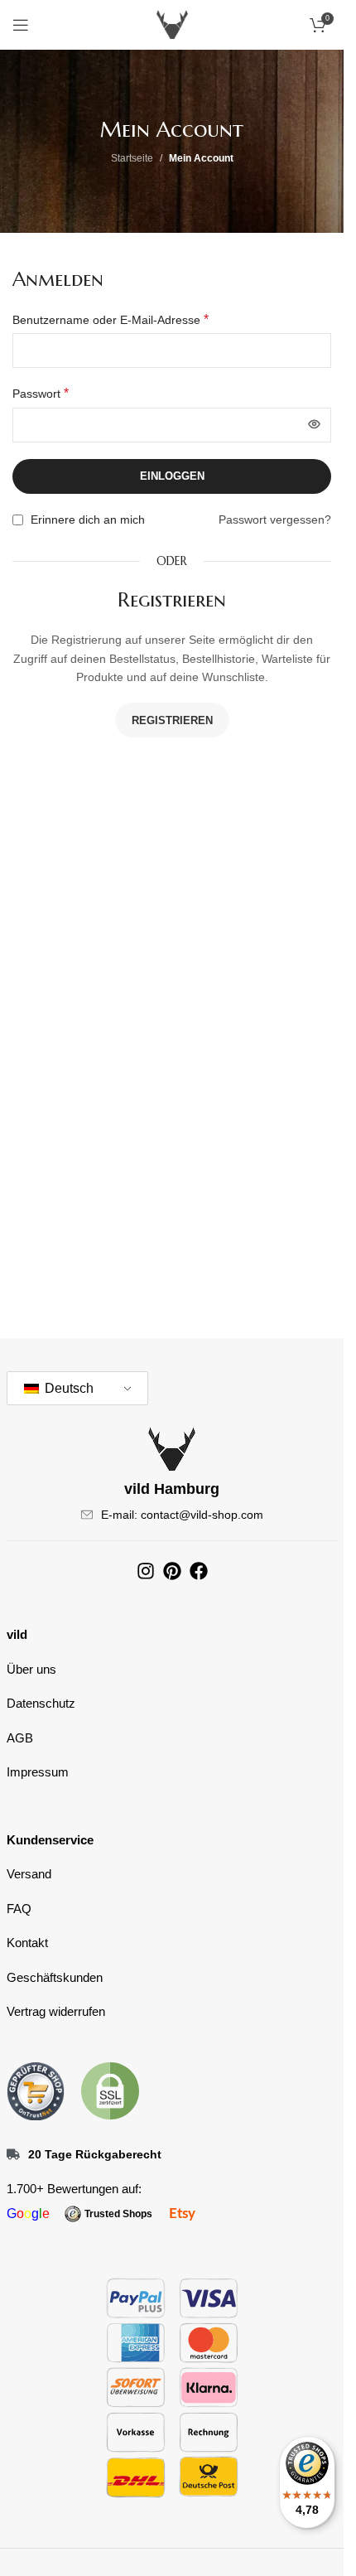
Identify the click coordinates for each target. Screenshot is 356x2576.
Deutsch (67, 1388)
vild (17, 1634)
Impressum (38, 1772)
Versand (29, 1874)
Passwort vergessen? (275, 520)
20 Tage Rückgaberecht (95, 2154)
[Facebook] (199, 1571)
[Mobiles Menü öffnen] (21, 25)
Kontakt (27, 1943)
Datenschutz (41, 1703)
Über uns (31, 1669)
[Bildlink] (36, 2090)
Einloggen (172, 476)
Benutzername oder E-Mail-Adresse (111, 319)
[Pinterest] (172, 1571)
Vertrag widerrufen (56, 2011)
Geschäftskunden (55, 1977)
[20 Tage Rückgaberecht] (13, 2154)
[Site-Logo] (172, 24)
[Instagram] (146, 1571)
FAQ (19, 1909)
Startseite (132, 158)
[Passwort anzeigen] (314, 425)
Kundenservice (50, 1840)
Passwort (41, 393)
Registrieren (172, 720)
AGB (20, 1738)
